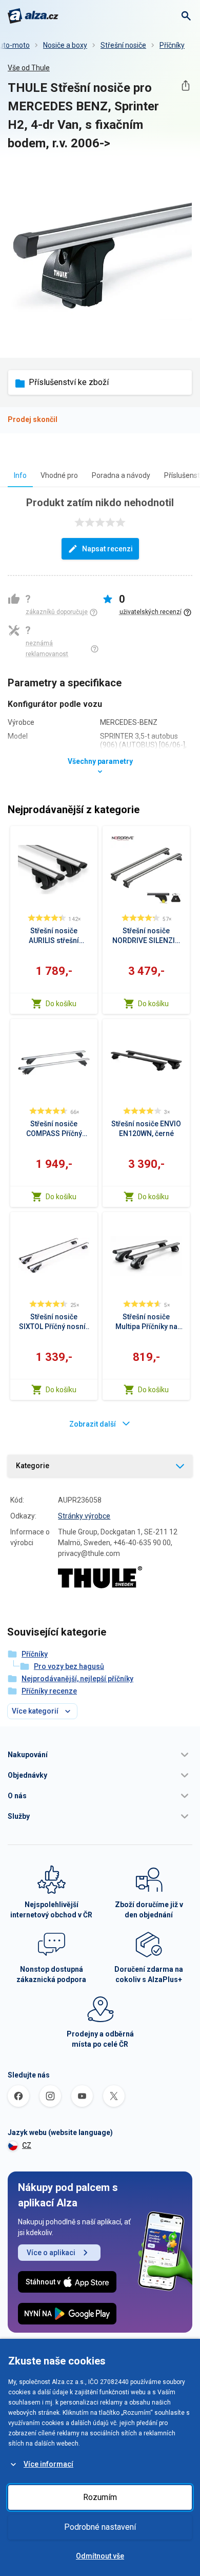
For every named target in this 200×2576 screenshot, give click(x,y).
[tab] (20, 475)
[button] (100, 1755)
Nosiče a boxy (65, 45)
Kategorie (33, 1466)
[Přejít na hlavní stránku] (33, 16)
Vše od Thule (29, 68)
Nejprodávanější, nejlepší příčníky (77, 1679)
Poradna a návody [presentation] (121, 475)
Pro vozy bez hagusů (69, 1666)
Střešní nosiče (123, 45)
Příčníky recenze (49, 1691)
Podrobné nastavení (100, 2527)
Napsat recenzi (107, 549)
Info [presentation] (20, 475)
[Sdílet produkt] (185, 85)
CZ (27, 2145)
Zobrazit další (93, 1424)
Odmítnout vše (100, 2556)
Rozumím (100, 2497)
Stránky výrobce (84, 1516)
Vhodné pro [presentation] (59, 475)
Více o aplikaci (51, 2253)
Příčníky (172, 45)
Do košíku (61, 1004)
